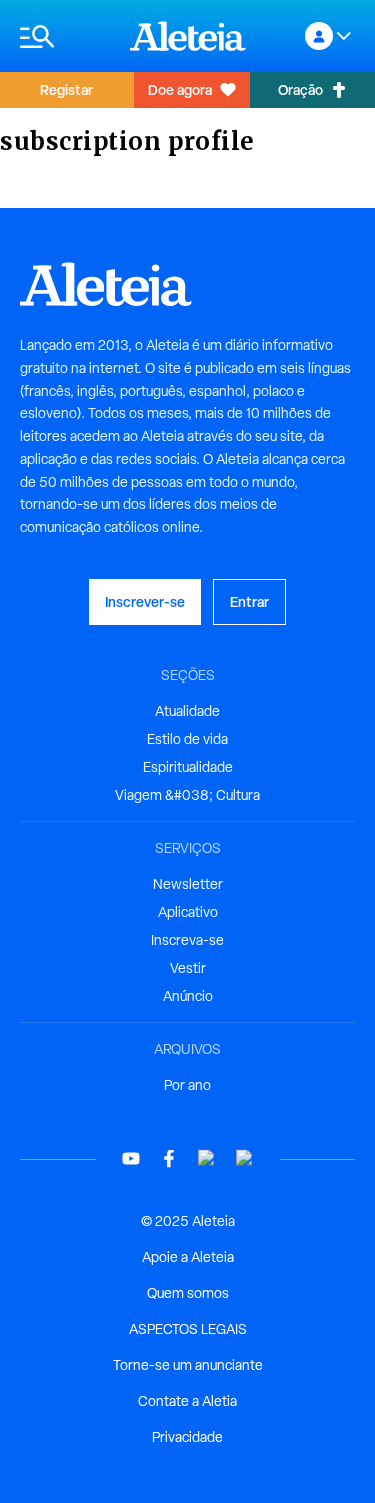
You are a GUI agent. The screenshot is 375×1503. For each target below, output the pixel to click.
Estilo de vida (187, 739)
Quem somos (188, 1293)
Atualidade (187, 711)
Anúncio (188, 996)
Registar (66, 89)
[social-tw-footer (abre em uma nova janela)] (207, 1158)
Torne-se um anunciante (188, 1365)
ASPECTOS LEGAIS (188, 1329)
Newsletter (188, 884)
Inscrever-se (145, 601)
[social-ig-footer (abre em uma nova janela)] (245, 1158)
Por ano (187, 1085)
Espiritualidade (188, 767)
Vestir (188, 968)
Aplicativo (188, 912)
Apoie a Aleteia (188, 1257)
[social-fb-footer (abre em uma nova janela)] (169, 1158)
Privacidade (187, 1437)
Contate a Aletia (187, 1401)
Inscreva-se (187, 940)
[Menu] (65, 36)
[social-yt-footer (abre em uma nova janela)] (131, 1158)
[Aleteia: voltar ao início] (188, 36)
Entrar (249, 601)
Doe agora (180, 89)
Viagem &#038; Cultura (187, 795)
